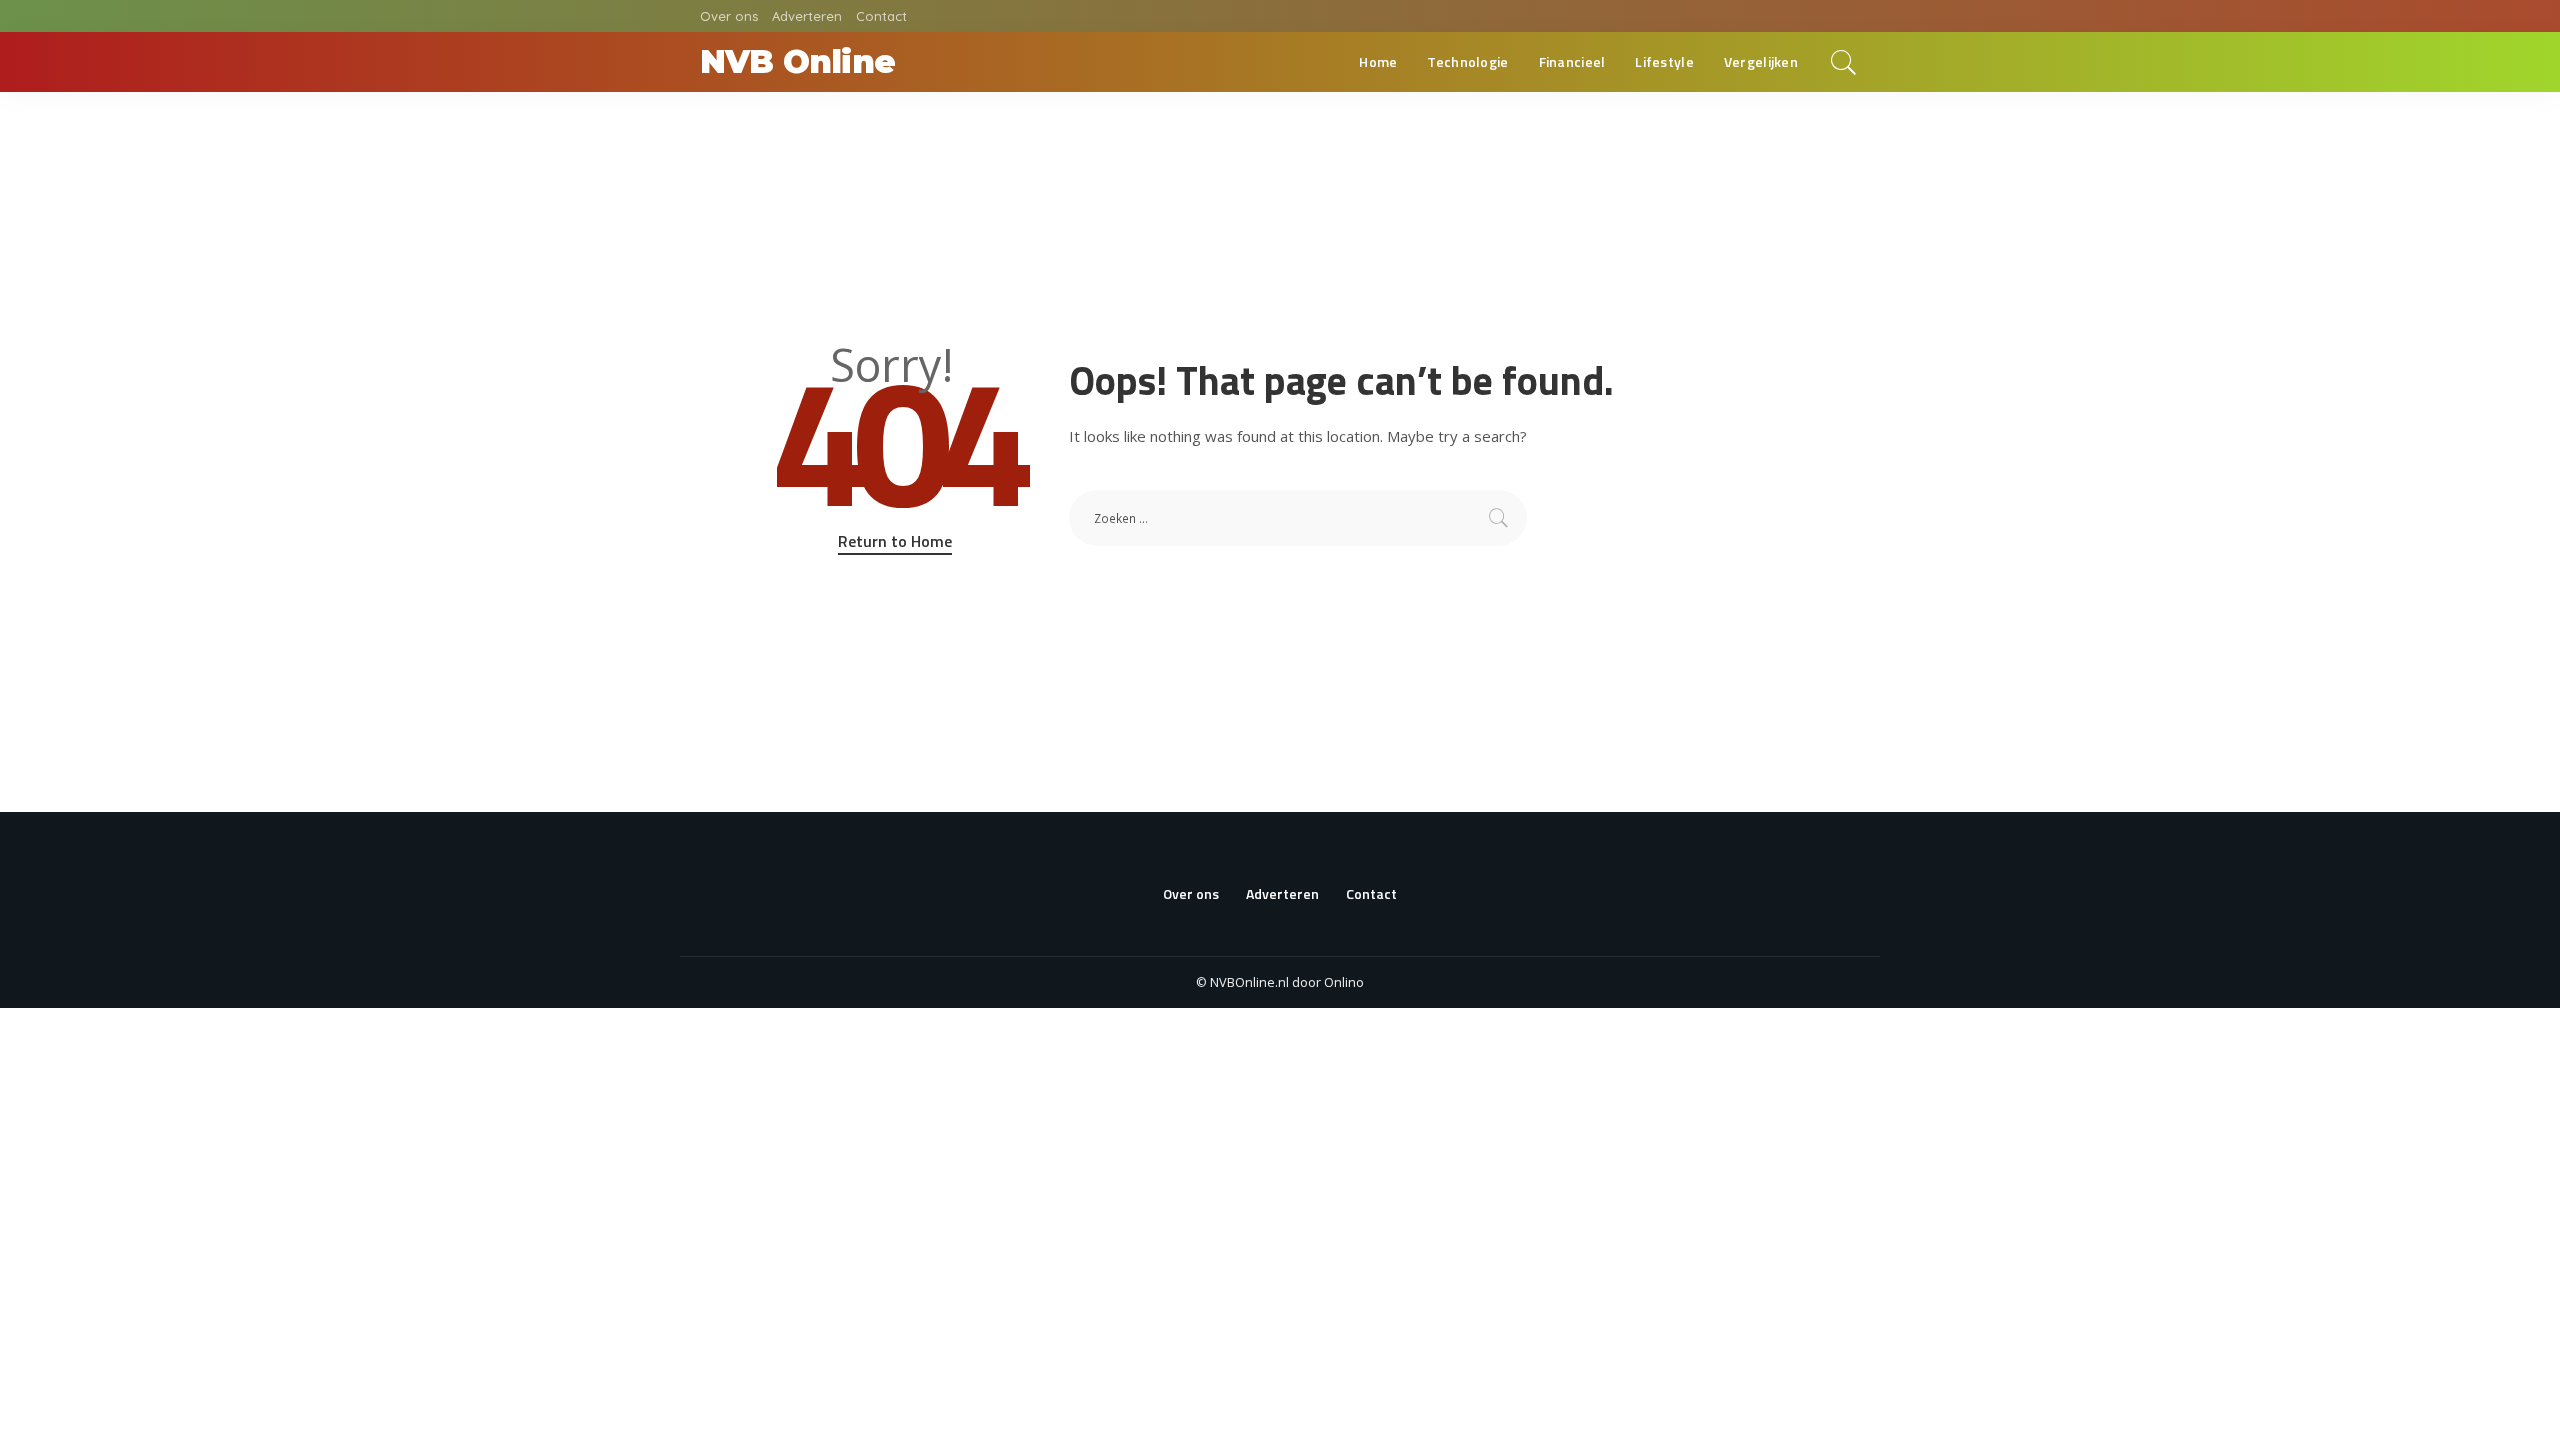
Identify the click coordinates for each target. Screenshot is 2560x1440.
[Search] (1844, 62)
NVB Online (797, 61)
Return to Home (895, 541)
